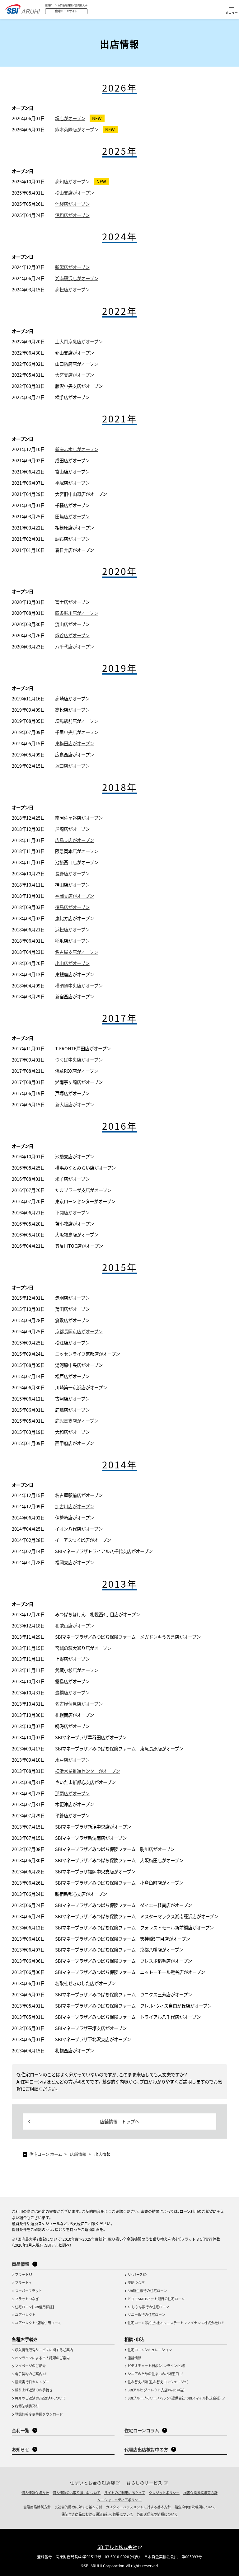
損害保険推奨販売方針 (200, 2493)
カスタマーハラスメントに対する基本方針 (138, 2507)
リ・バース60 (137, 2274)
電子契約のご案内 (29, 2374)
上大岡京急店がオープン (79, 341)
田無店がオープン (72, 516)
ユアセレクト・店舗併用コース (38, 2323)
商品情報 (21, 2264)
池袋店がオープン (72, 204)
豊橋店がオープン (72, 1692)
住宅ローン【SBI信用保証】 (35, 2307)
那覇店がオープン (72, 1793)
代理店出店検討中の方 (146, 2449)
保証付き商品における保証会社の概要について (97, 2514)
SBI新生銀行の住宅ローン (147, 2291)
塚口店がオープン (72, 766)
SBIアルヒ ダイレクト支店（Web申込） (156, 2390)
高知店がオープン (72, 181)
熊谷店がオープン (72, 635)
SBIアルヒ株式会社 (117, 2547)
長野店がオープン (72, 873)
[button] (232, 10)
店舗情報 (134, 2358)
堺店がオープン (70, 118)
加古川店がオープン (75, 1506)
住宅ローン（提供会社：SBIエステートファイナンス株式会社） (173, 2323)
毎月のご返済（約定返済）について (40, 2398)
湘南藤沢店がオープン (77, 278)
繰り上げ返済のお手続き (34, 2390)
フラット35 (24, 2274)
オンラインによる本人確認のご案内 (42, 2358)
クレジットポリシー (164, 2493)
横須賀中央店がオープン (79, 985)
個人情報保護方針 (35, 2493)
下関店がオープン (72, 1212)
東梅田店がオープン (75, 743)
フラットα (23, 2282)
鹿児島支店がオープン (77, 1421)
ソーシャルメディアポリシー (119, 2500)
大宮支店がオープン (75, 375)
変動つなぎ (136, 2282)
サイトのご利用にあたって (125, 2493)
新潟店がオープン (72, 267)
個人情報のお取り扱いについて (77, 2493)
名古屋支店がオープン (77, 952)
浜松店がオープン (72, 929)
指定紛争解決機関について (195, 2507)
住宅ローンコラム (142, 2430)
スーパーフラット (28, 2291)
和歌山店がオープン (75, 1625)
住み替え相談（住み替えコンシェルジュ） (158, 2382)
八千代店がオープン (75, 646)
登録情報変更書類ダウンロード (39, 2414)
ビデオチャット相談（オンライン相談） (157, 2366)
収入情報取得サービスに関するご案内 (44, 2350)
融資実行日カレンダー (32, 2382)
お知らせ (21, 2449)
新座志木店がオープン (77, 449)
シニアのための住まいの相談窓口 (153, 2374)
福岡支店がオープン (75, 896)
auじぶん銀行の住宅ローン (148, 2307)
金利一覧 (21, 2430)
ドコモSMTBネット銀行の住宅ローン (156, 2299)
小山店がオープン (72, 963)
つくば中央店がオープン (79, 1060)
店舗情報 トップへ (119, 2121)
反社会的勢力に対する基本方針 (78, 2507)
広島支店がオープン (75, 840)
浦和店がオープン (72, 215)
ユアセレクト (25, 2315)
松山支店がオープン (75, 193)
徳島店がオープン (72, 907)
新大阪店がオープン (75, 1104)
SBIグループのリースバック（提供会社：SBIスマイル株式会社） (174, 2398)
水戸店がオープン (72, 1760)
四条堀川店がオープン (77, 613)
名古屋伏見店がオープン (79, 1704)
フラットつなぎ (27, 2299)
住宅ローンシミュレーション (150, 2350)
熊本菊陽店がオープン (77, 129)
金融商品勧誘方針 (37, 2507)
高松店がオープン (72, 289)
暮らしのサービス (144, 2483)
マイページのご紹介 (30, 2366)
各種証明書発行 (27, 2406)
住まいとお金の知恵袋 (92, 2483)
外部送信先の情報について (157, 2514)
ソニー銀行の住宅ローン (146, 2315)
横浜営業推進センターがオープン (88, 1771)
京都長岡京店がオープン (79, 1331)
